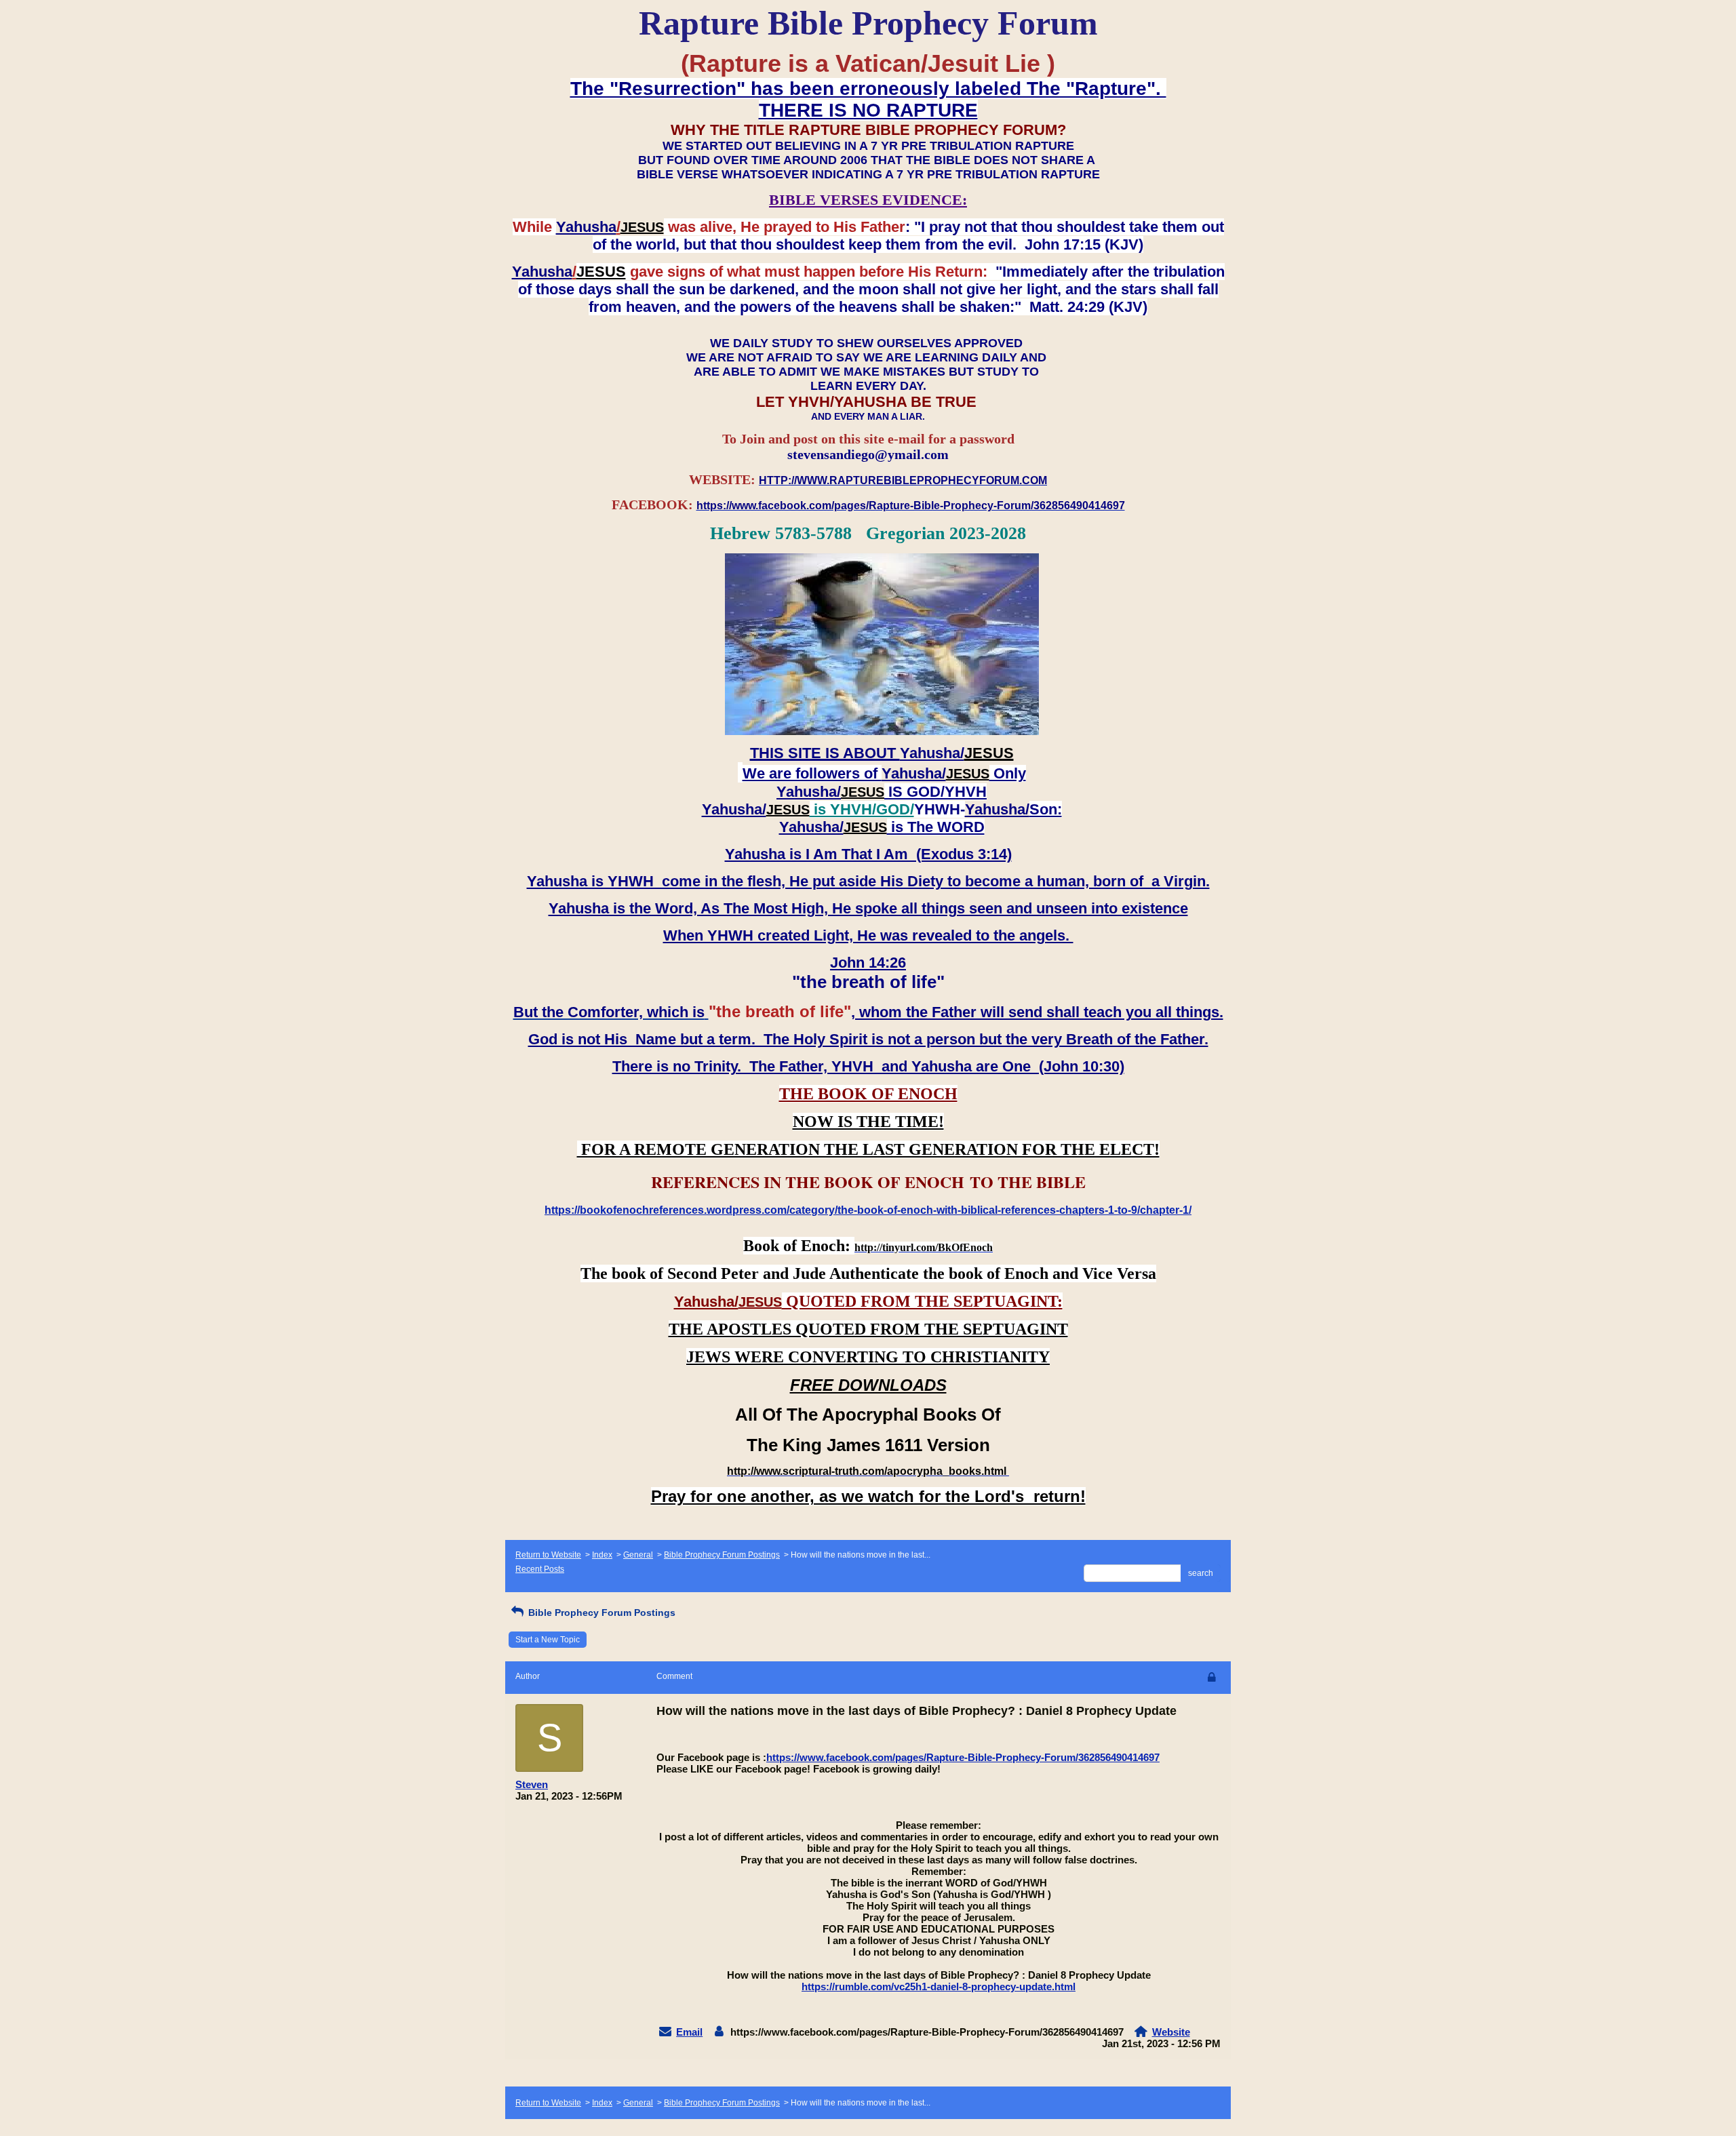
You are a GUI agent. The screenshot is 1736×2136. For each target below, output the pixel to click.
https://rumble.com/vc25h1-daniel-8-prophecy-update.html (939, 1986)
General (638, 1555)
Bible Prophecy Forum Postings (722, 1555)
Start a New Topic (548, 1640)
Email (689, 2032)
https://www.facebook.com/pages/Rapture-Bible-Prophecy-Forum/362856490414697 (963, 1757)
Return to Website (548, 1555)
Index (602, 1555)
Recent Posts (540, 1569)
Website (1171, 2032)
